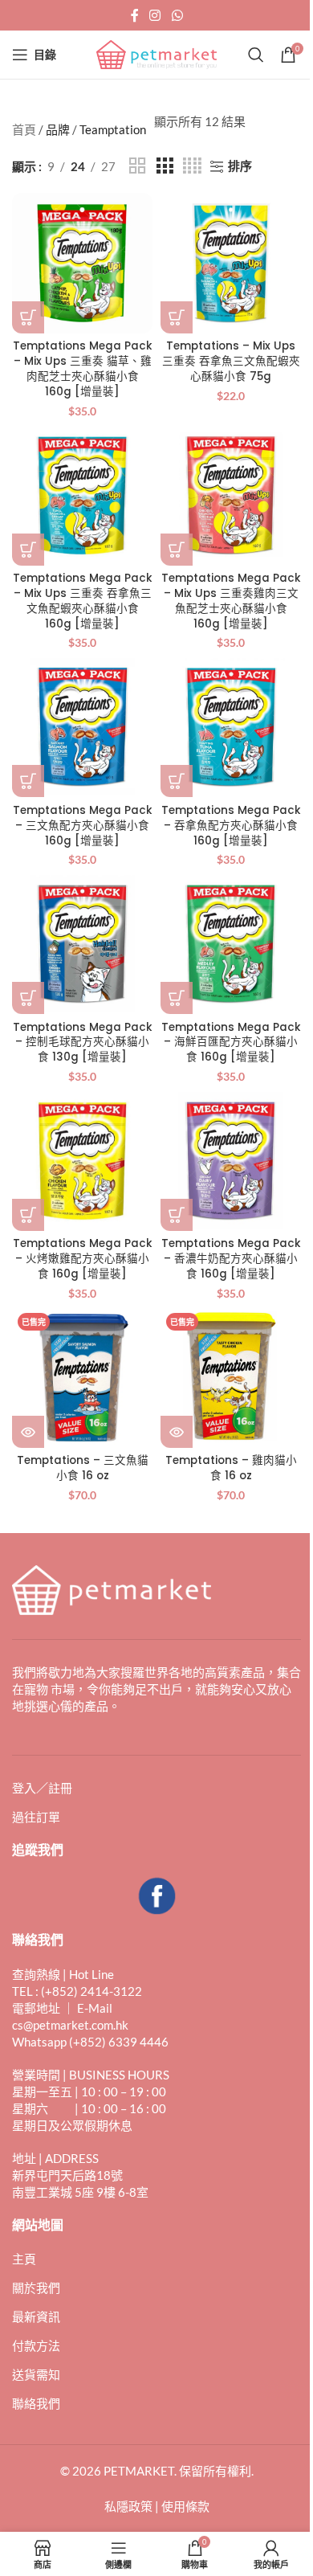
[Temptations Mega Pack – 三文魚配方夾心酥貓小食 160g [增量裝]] (82, 727)
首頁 (24, 129)
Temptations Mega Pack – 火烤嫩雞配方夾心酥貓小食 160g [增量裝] (83, 1259)
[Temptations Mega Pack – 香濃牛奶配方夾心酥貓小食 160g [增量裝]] (231, 1161)
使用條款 (185, 2506)
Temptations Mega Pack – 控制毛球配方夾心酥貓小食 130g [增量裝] (83, 1043)
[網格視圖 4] (192, 166)
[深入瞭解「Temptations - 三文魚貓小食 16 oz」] (28, 1432)
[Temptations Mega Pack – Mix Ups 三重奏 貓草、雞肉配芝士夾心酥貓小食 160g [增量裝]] (82, 263)
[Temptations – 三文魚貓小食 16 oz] (82, 1378)
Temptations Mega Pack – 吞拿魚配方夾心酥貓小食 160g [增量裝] (231, 826)
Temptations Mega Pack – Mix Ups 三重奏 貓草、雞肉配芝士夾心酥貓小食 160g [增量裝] (83, 369)
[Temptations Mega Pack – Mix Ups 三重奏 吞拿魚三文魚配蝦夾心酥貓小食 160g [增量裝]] (82, 495)
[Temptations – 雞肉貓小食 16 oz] (231, 1378)
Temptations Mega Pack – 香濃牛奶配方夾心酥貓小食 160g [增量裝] (231, 1259)
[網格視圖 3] (165, 166)
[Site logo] (156, 53)
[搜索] (256, 55)
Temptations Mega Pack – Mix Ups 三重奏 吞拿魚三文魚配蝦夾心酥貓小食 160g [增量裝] (83, 601)
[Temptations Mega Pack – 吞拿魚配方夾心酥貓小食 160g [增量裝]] (231, 727)
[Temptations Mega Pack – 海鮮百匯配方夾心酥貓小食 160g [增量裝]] (231, 944)
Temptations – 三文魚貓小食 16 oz (83, 1468)
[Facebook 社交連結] (135, 15)
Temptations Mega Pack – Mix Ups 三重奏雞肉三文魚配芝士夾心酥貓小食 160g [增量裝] (231, 601)
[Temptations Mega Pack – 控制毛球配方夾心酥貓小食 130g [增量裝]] (82, 944)
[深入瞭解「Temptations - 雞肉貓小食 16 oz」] (177, 1432)
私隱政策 (128, 2506)
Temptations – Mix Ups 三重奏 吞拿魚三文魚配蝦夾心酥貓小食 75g (231, 361)
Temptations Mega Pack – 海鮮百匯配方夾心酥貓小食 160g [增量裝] (231, 1043)
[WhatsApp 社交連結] (177, 15)
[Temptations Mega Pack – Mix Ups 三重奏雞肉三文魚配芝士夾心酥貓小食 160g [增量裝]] (231, 495)
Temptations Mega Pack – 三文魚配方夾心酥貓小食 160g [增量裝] (83, 826)
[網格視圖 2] (137, 166)
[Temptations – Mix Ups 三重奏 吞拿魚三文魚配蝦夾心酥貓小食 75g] (231, 263)
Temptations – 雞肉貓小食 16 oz (231, 1468)
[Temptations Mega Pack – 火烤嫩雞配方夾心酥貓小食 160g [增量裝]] (82, 1161)
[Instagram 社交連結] (155, 15)
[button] (28, 317)
